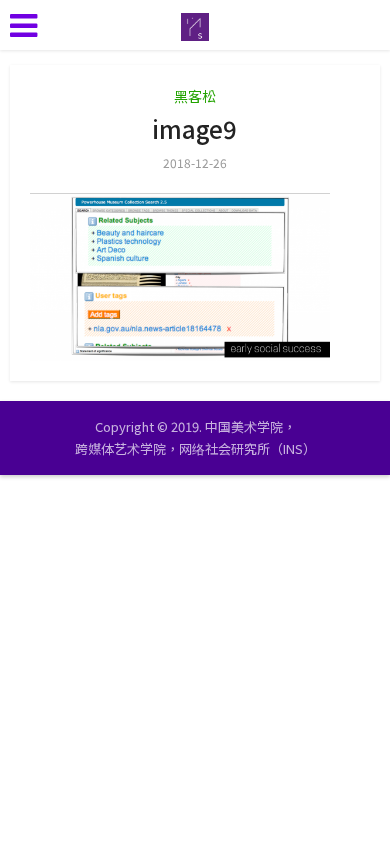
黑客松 (195, 96)
